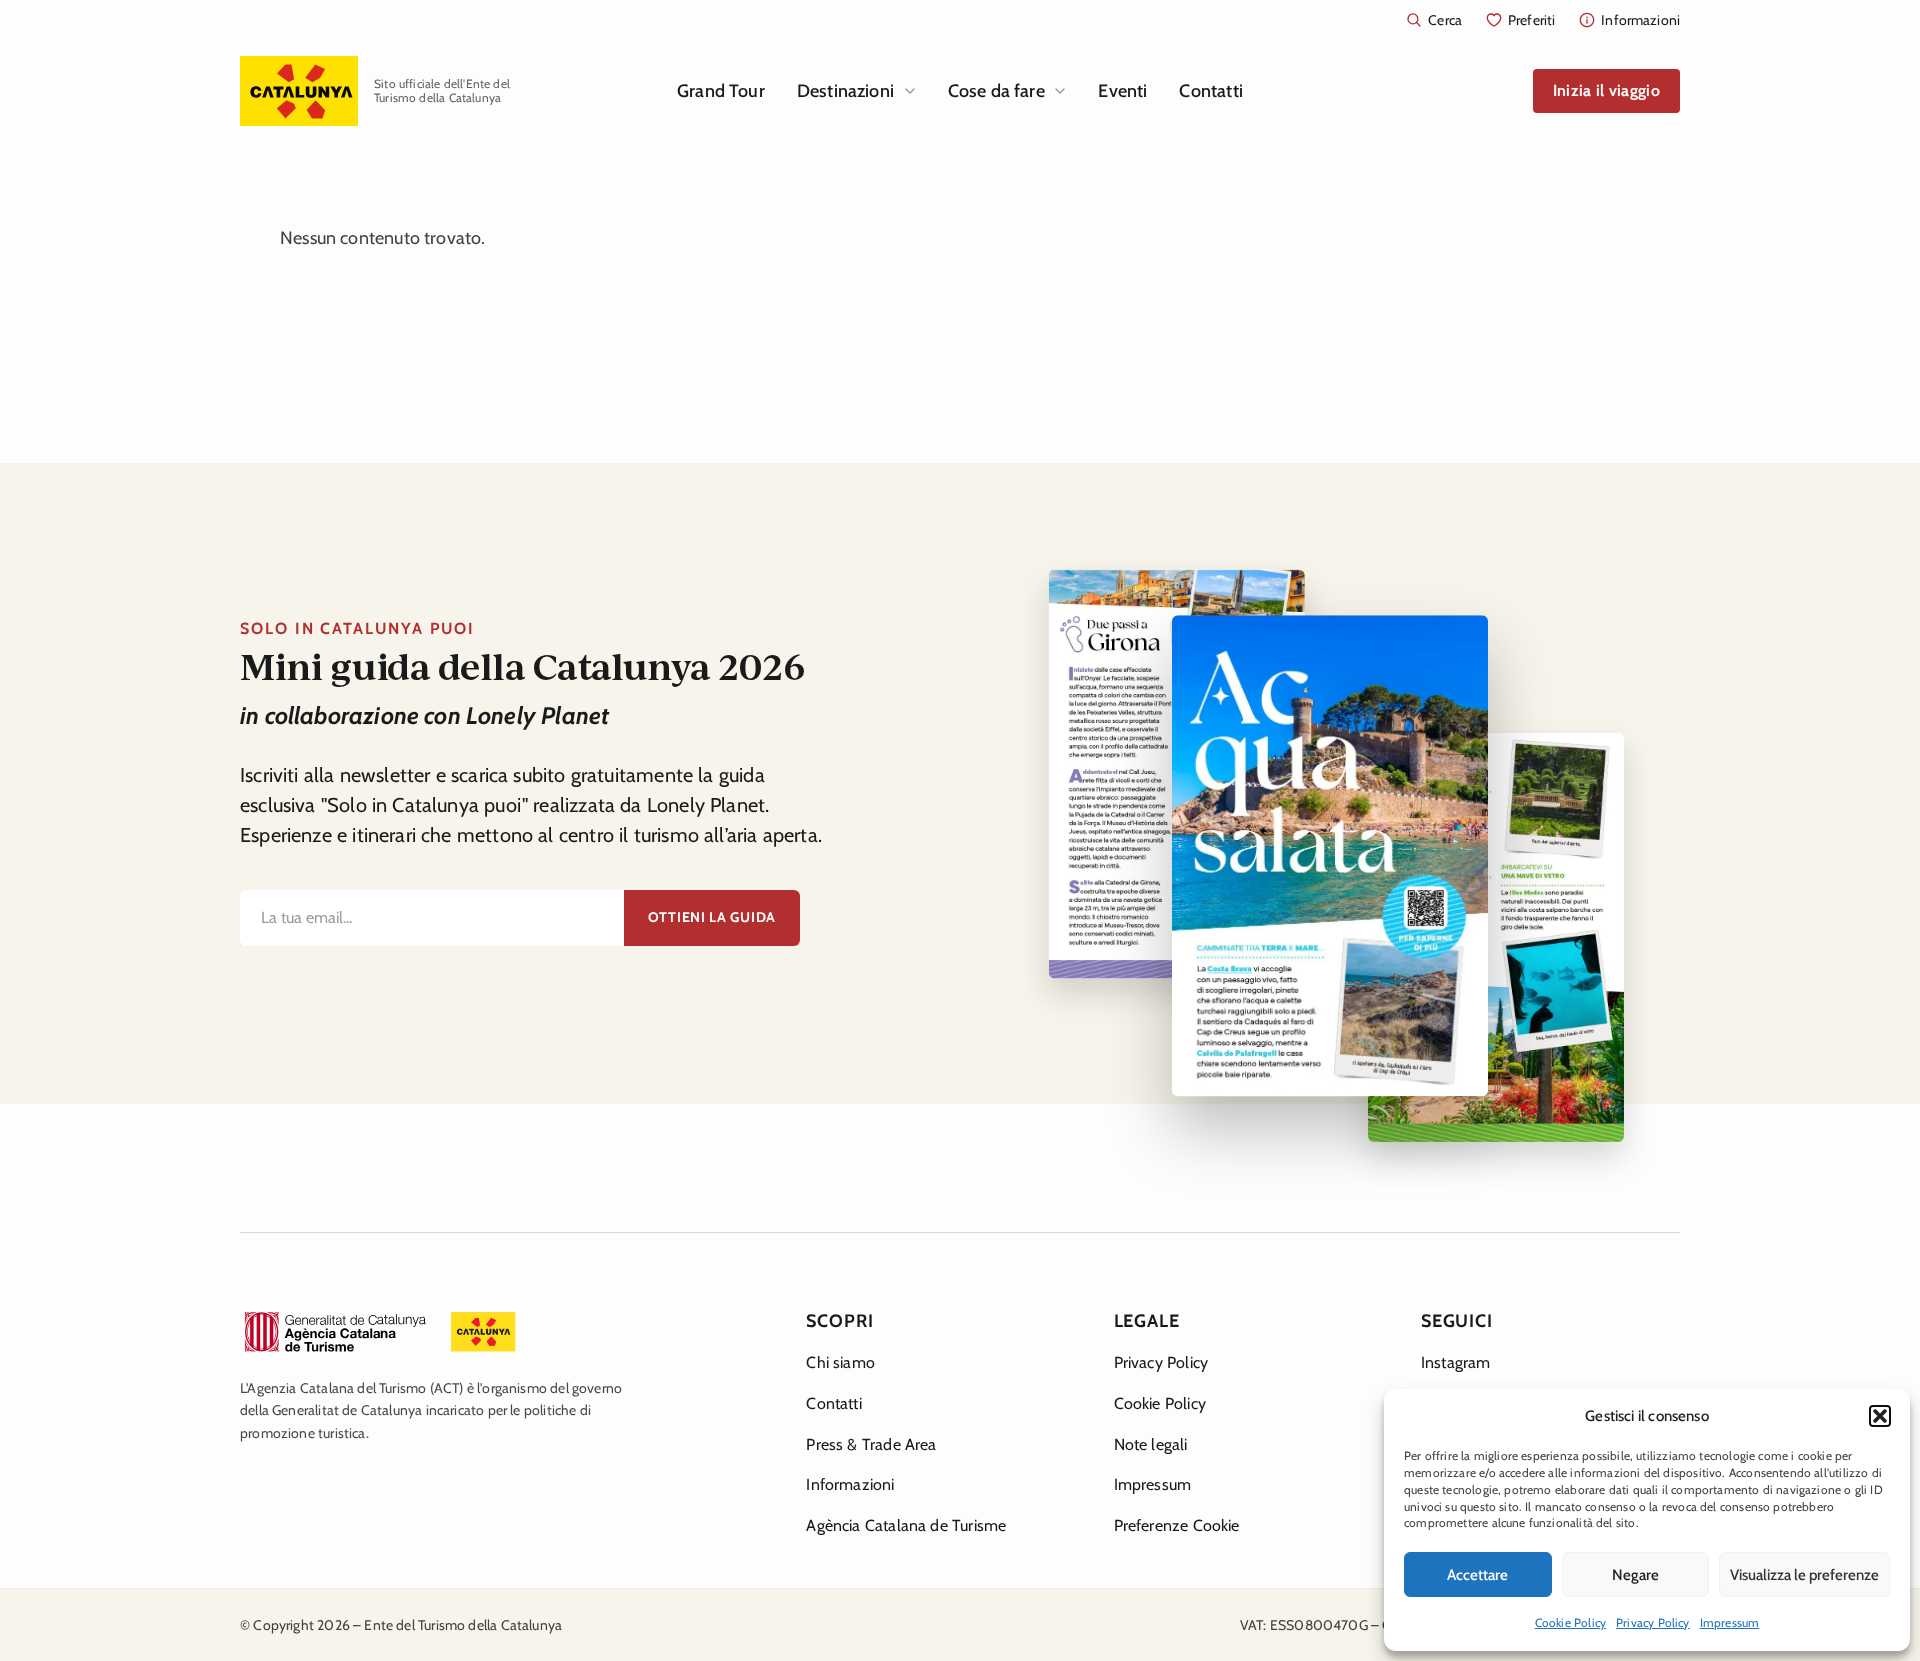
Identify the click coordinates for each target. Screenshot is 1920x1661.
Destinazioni (845, 91)
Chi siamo (840, 1362)
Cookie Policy (1570, 1622)
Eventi (1122, 91)
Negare (1635, 1575)
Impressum (1730, 1622)
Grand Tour (721, 91)
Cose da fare (996, 91)
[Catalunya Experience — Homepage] (299, 91)
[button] (1880, 1416)
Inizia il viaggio (1606, 90)
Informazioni (850, 1484)
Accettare (1477, 1575)
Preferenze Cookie (1177, 1525)
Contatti (1210, 91)
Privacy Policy (1653, 1622)
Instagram (1456, 1362)
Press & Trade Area (871, 1444)
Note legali (1151, 1444)
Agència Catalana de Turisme (906, 1525)
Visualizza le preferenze (1804, 1575)
